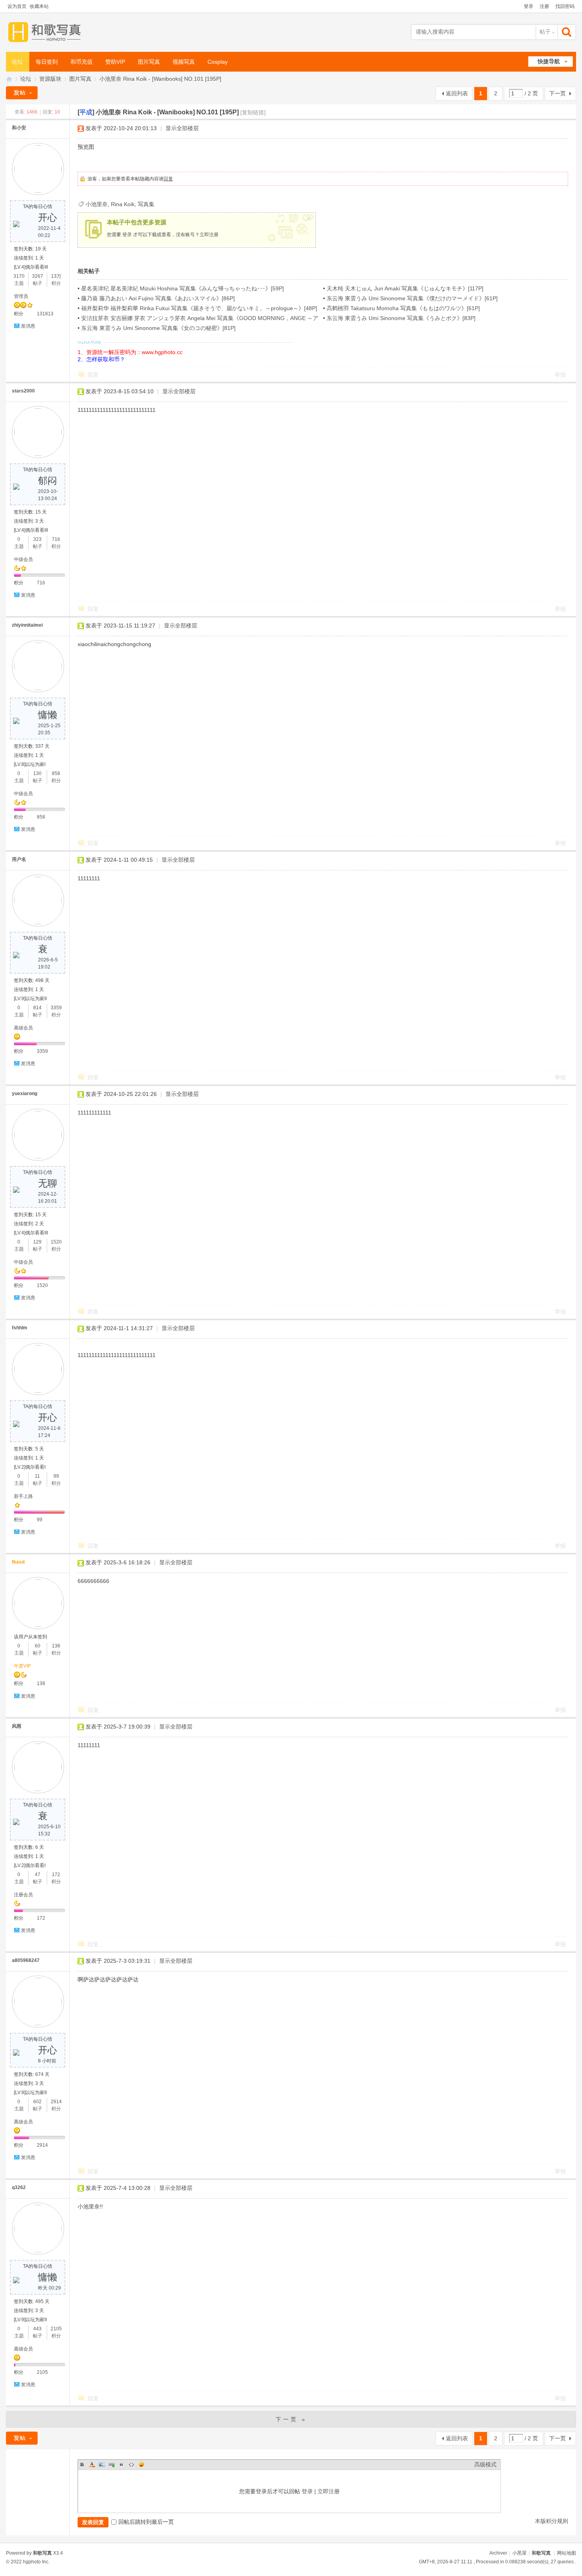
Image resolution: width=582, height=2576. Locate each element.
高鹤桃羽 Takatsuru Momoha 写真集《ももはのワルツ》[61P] (403, 308)
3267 (38, 276)
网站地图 (567, 2553)
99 (56, 1476)
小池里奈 (97, 204)
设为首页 (17, 6)
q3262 (19, 2187)
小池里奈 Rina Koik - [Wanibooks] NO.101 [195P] (160, 79)
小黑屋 (519, 2553)
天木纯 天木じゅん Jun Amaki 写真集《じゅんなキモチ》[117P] (405, 288)
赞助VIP (115, 62)
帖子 (545, 32)
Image (102, 2464)
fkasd (18, 1562)
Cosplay (218, 62)
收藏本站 (39, 6)
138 (56, 1646)
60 (38, 1646)
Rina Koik (123, 204)
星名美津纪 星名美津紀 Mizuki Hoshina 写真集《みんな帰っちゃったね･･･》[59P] (183, 288)
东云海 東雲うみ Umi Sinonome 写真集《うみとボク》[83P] (401, 318)
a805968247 (26, 1960)
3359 (56, 1008)
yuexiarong (25, 1094)
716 (56, 539)
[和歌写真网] (47, 32)
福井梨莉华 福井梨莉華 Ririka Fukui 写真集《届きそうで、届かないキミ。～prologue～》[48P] (199, 308)
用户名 (19, 859)
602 (37, 2102)
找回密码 (565, 6)
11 (37, 1476)
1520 (56, 1242)
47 (38, 1875)
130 (37, 773)
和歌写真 (541, 2553)
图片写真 (149, 62)
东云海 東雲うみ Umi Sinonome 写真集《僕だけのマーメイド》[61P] (412, 298)
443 (37, 2329)
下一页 (557, 93)
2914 (56, 2102)
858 (56, 773)
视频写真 (184, 62)
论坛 (17, 62)
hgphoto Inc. (36, 2562)
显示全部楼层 (182, 128)
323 (37, 539)
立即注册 (209, 235)
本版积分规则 (552, 2521)
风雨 (17, 1726)
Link (112, 2464)
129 (37, 1242)
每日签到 (47, 62)
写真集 (146, 204)
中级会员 (23, 559)
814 (37, 1008)
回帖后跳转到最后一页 (146, 2522)
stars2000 (23, 391)
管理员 (21, 296)
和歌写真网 (9, 79)
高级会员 (23, 1028)
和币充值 (82, 62)
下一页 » (291, 2419)
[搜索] (567, 32)
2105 (56, 2329)
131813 (45, 314)
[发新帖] (22, 93)
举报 (560, 375)
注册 (544, 6)
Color (92, 2464)
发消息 (28, 326)
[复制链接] (253, 112)
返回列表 (457, 93)
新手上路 (23, 1496)
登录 (529, 6)
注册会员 (23, 1895)
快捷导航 (549, 61)
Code (131, 2464)
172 (56, 1875)
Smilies (141, 2464)
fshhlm (20, 1328)
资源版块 (50, 79)
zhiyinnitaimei (27, 625)
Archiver (498, 2553)
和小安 (19, 128)
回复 (168, 179)
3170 (19, 276)
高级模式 (485, 2464)
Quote (122, 2464)
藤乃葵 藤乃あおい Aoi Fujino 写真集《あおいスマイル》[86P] (158, 298)
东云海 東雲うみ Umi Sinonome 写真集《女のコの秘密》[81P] (158, 328)
